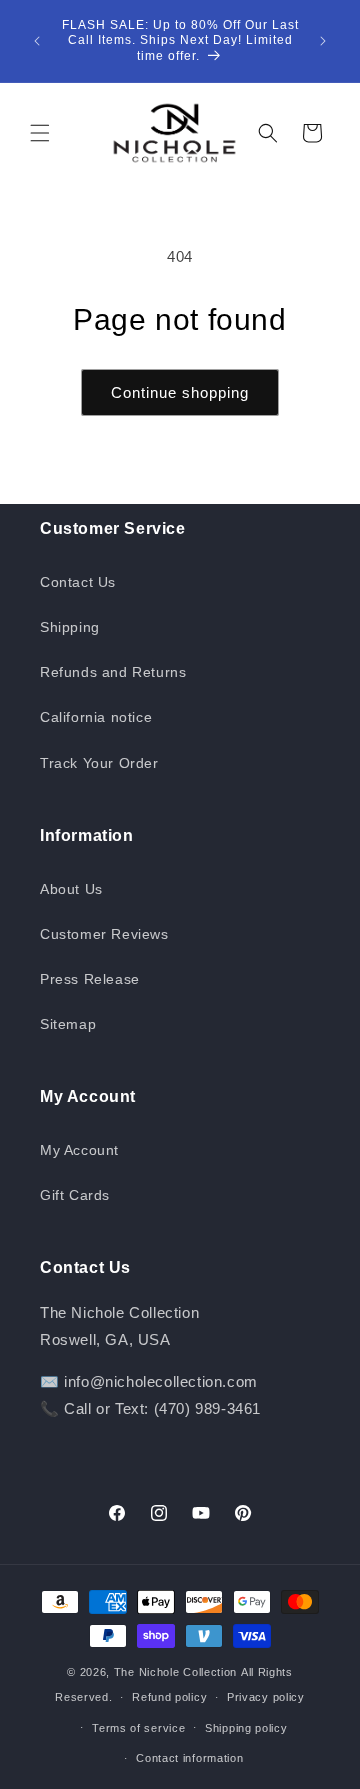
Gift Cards (75, 1195)
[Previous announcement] (37, 41)
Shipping (70, 627)
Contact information (189, 1758)
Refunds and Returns (113, 672)
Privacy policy (266, 1697)
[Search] (268, 133)
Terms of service (138, 1728)
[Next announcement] (323, 41)
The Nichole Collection (175, 1672)
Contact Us (78, 582)
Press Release (90, 979)
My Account (79, 1150)
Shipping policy (246, 1728)
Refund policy (169, 1697)
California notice (96, 717)
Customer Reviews (104, 934)
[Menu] (40, 133)
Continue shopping (180, 392)
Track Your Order (99, 763)
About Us (71, 889)
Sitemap (68, 1024)
